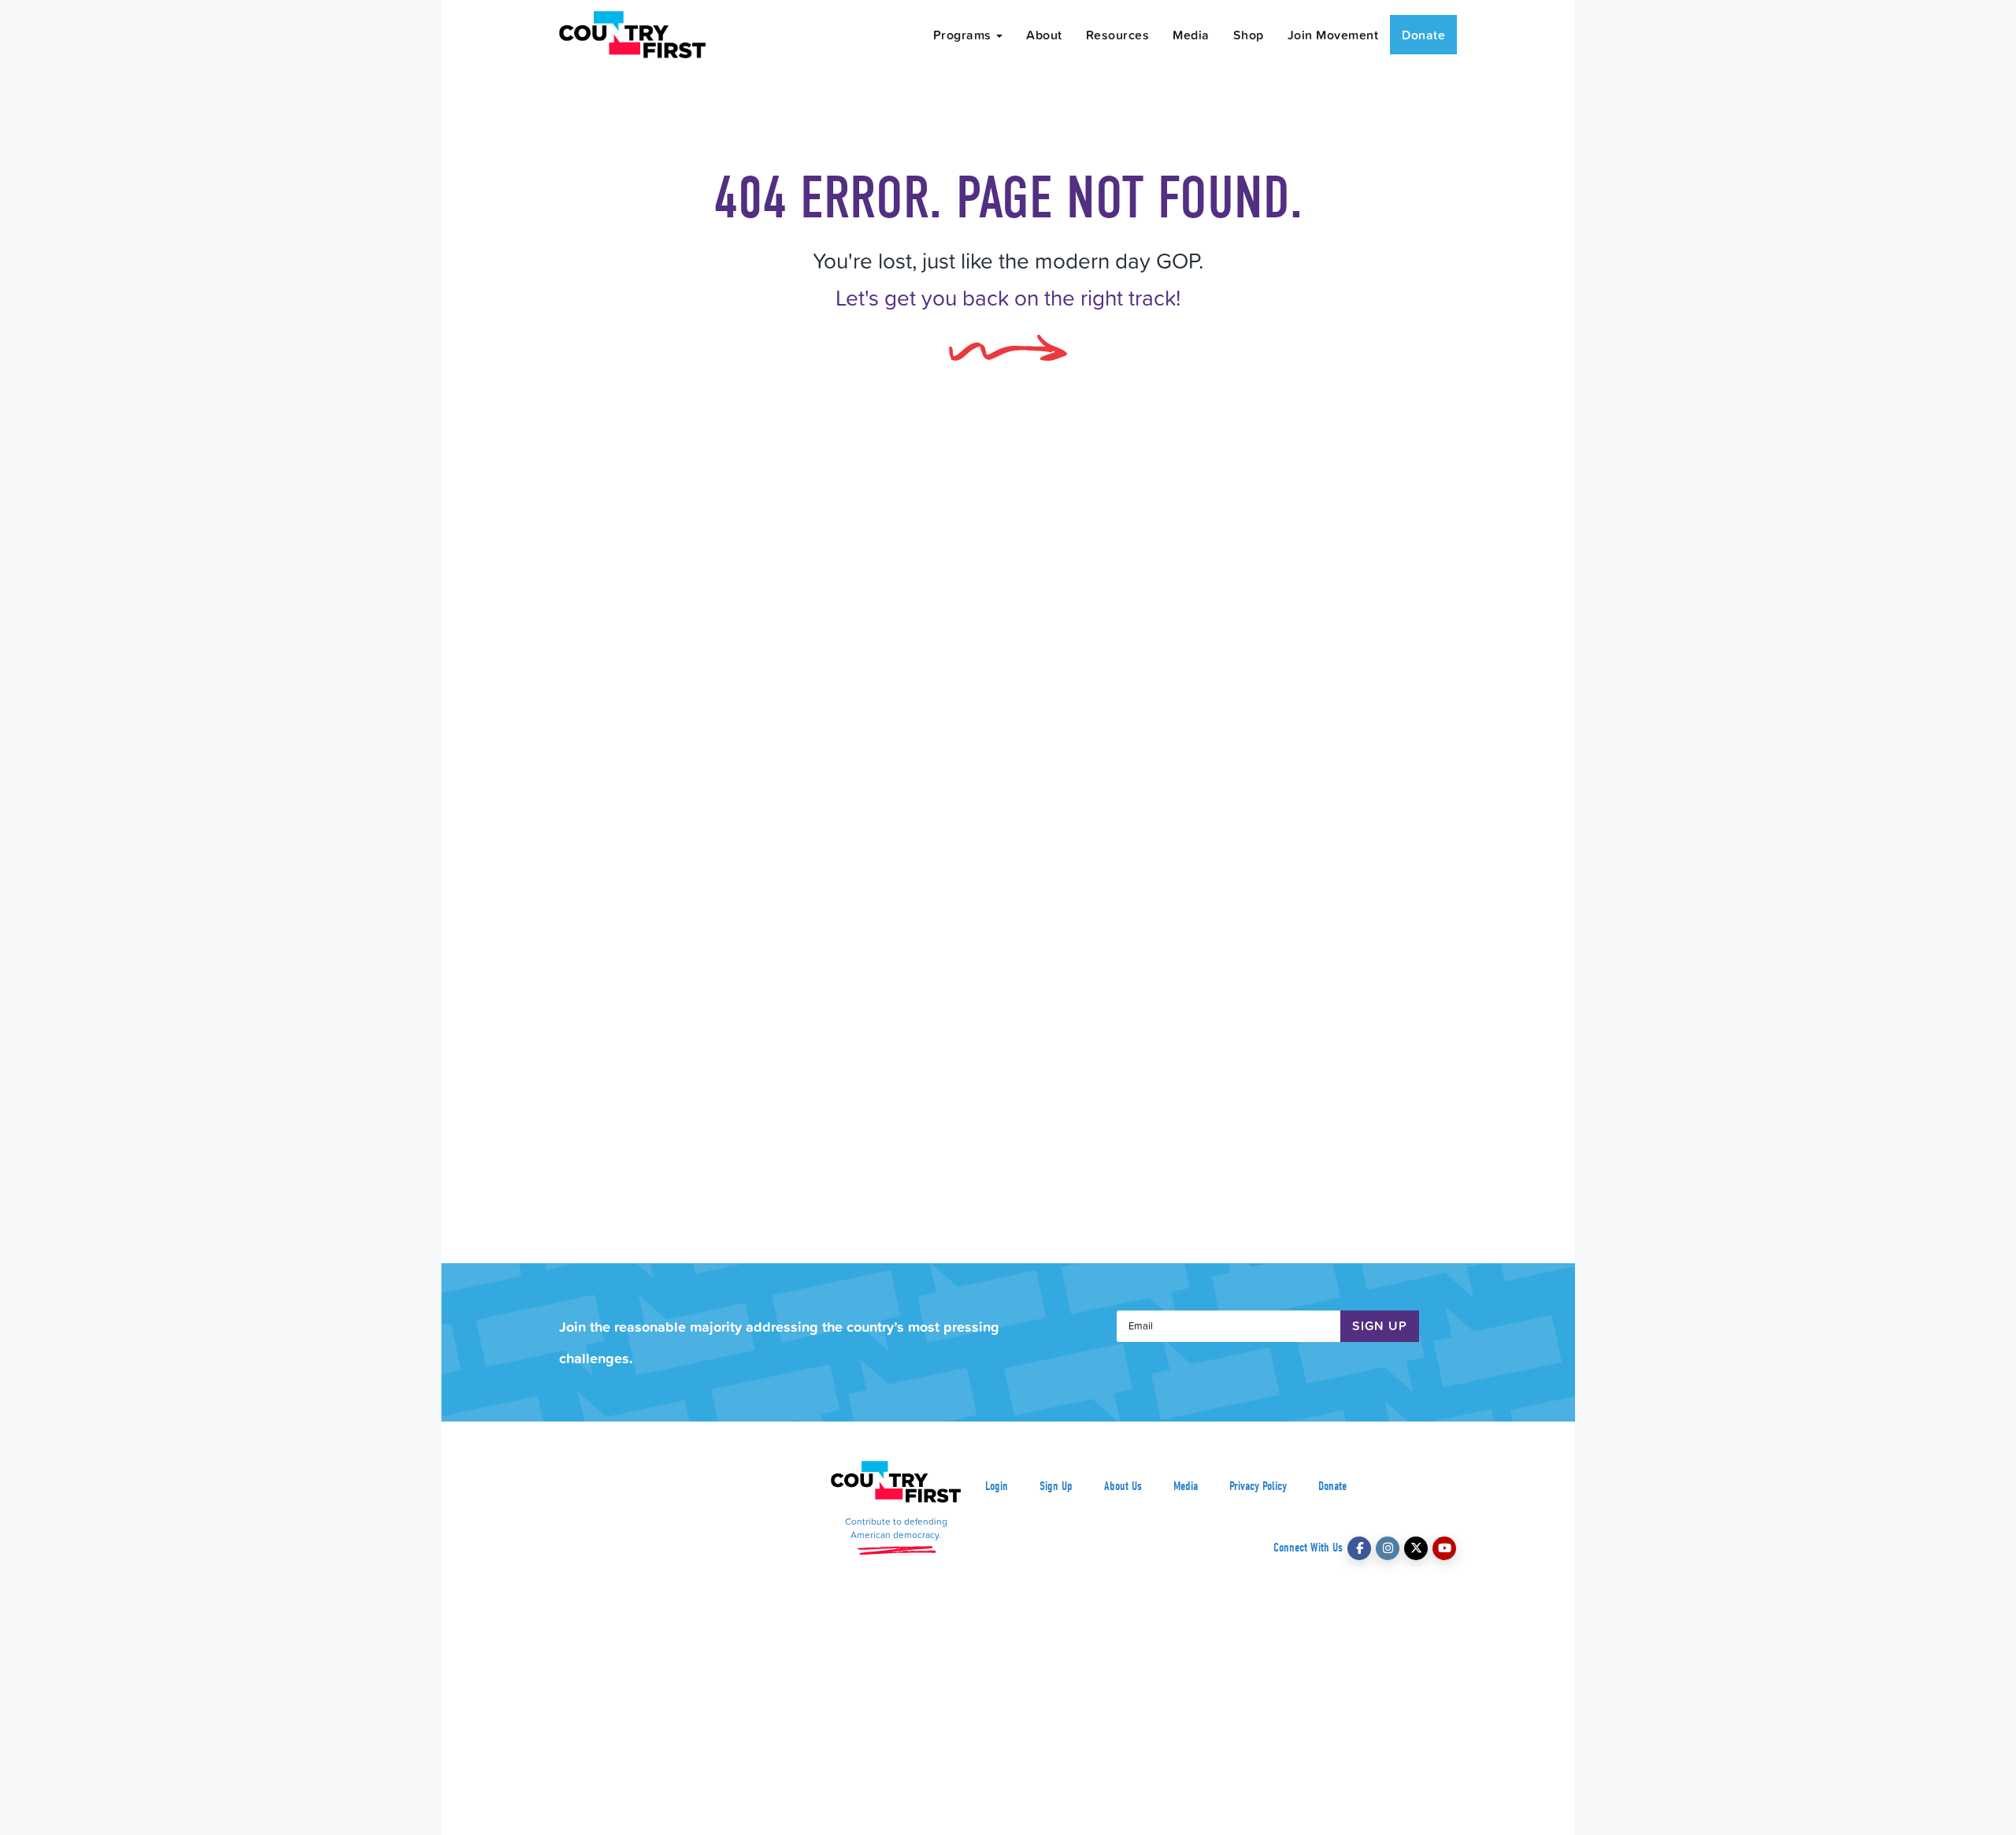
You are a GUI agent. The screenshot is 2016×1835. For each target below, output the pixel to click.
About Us (1123, 1486)
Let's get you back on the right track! (1008, 297)
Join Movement (1333, 35)
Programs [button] (964, 35)
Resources (1118, 35)
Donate (1423, 35)
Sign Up (1056, 1486)
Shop (1249, 35)
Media (1191, 35)
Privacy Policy (1258, 1486)
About (1044, 35)
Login (997, 1486)
